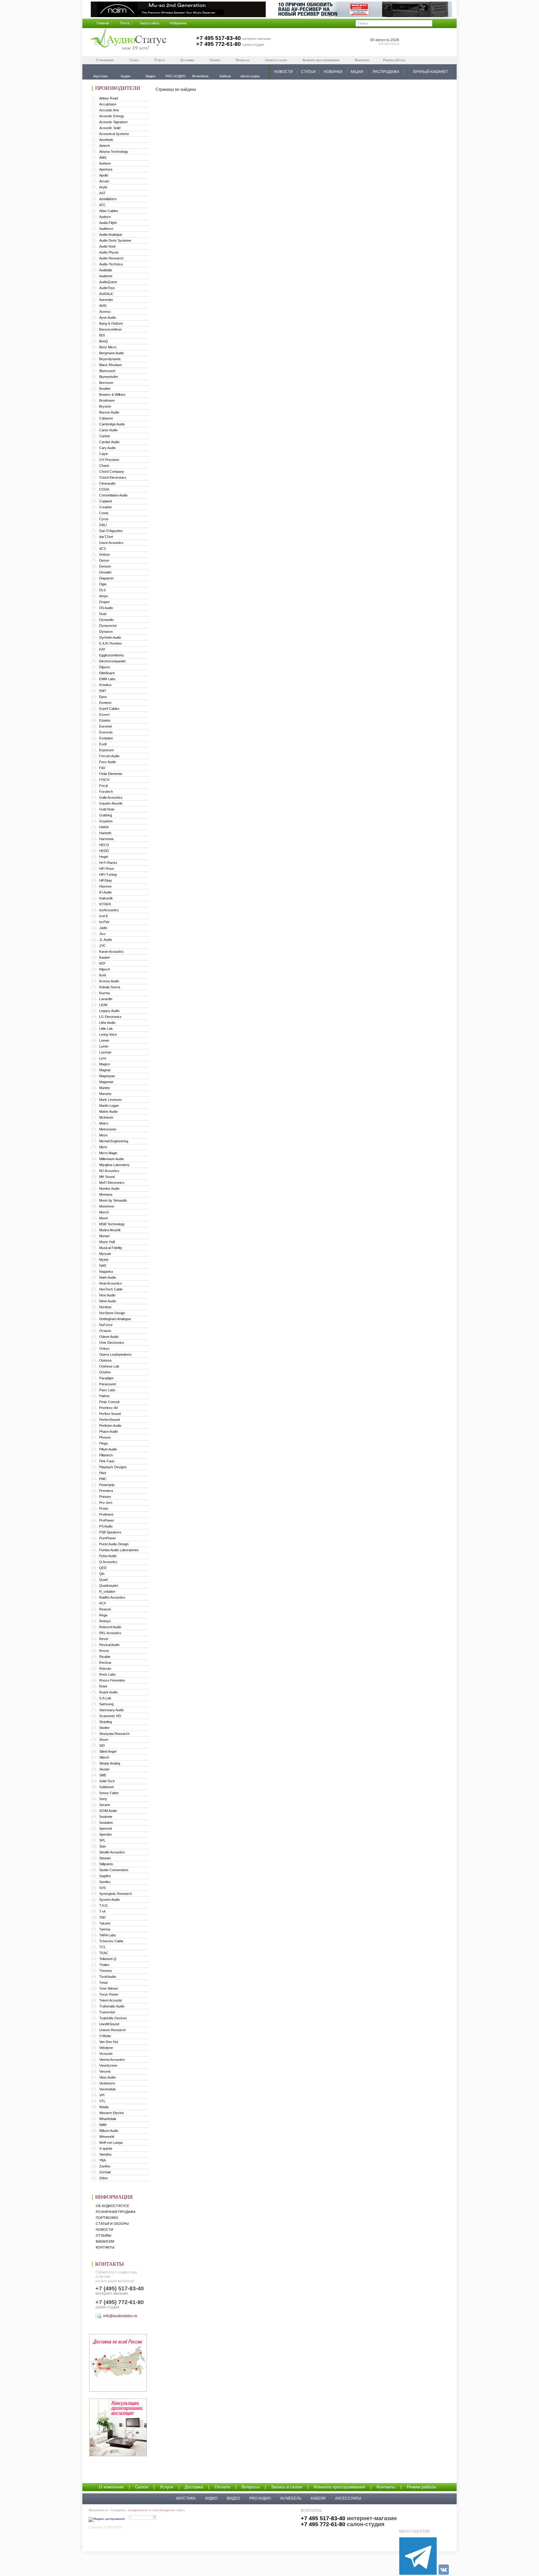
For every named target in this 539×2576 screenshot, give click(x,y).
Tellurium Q (108, 1959)
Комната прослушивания (321, 60)
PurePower (108, 1538)
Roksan (105, 1668)
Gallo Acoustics (111, 797)
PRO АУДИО (260, 2498)
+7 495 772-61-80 (219, 44)
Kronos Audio (109, 981)
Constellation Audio (113, 495)
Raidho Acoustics (112, 1597)
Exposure (107, 750)
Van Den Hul (109, 2042)
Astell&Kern (108, 199)
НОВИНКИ (333, 72)
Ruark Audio (108, 1692)
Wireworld (107, 2137)
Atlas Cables (109, 211)
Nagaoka (106, 1271)
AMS (103, 157)
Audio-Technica (111, 264)
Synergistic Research (116, 1894)
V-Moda (105, 2036)
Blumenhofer (109, 377)
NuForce (106, 1325)
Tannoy (105, 1929)
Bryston (105, 406)
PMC (103, 1479)
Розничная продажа (116, 2212)
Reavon (105, 1609)
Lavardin (106, 999)
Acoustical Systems (114, 134)
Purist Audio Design (114, 1544)
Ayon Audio (108, 317)
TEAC (104, 1953)
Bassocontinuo (110, 329)
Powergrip (107, 1485)
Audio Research (111, 258)
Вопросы (243, 60)
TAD (102, 1917)
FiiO (102, 768)
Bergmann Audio (112, 353)
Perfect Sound (110, 1414)
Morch (104, 1212)
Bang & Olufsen (111, 323)
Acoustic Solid (110, 128)
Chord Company (112, 472)
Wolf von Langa (111, 2143)
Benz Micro (108, 347)
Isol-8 (103, 916)
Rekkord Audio (110, 1627)
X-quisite (106, 2148)
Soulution (106, 1823)
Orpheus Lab (109, 1366)
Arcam (104, 181)
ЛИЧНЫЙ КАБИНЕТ (430, 72)
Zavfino (105, 2166)
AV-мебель (291, 2498)
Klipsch (105, 969)
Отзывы (104, 2235)
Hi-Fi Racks (108, 863)
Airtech (104, 146)
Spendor (106, 1834)
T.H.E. (104, 1905)
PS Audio (106, 1526)
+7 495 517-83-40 (219, 38)
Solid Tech (107, 1781)
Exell (103, 744)
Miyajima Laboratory (114, 1165)
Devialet (105, 572)
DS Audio (106, 608)
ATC (102, 205)
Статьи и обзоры (112, 2224)
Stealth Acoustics (112, 1852)
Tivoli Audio (108, 1977)
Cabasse (106, 418)
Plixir (103, 1473)
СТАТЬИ (308, 72)
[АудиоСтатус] (129, 40)
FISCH (104, 780)
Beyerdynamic (110, 359)
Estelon (105, 720)
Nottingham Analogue (115, 1319)
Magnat (105, 1070)
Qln (102, 1574)
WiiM (103, 2125)
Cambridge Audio (112, 424)
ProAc (104, 1508)
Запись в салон (276, 60)
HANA (104, 827)
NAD (103, 1266)
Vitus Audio (107, 2077)
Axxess (105, 312)
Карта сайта (150, 23)
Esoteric (105, 703)
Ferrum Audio (109, 756)
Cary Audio (107, 448)
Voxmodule (107, 2089)
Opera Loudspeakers (115, 1354)
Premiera (106, 1491)
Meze (103, 1135)
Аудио (211, 2498)
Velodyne (106, 2048)
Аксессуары (348, 2498)
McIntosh (106, 1117)
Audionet (106, 276)
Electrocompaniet (112, 661)
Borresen (106, 383)
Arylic (103, 187)
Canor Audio (108, 430)
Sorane (105, 1805)
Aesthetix (106, 140)
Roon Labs (107, 1674)
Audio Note (107, 246)
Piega (103, 1443)
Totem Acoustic (111, 2000)
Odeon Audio (109, 1337)
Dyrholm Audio (110, 637)
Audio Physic (109, 252)
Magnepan (107, 1076)
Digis (103, 584)
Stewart (105, 1858)
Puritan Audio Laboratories (119, 1550)
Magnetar (106, 1082)
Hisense (105, 886)
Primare (105, 1497)
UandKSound (109, 2024)
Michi (103, 1147)
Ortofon (105, 1372)
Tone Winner (109, 1988)
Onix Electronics (112, 1343)
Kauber (105, 957)
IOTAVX (105, 904)
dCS (102, 549)
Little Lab (106, 1029)
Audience (106, 229)
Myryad (105, 1254)
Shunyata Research (114, 1734)
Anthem (105, 163)
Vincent (105, 2071)
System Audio (109, 1900)
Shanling (106, 1722)
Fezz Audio (108, 762)
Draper (104, 602)
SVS (102, 1888)
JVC (102, 946)
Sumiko (105, 1882)
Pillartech (106, 1455)
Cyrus (104, 519)
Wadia (104, 2107)
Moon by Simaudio (113, 1200)
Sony (103, 1799)
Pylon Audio (108, 1556)
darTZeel (106, 537)
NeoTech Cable (111, 1289)
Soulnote (106, 1817)
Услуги (159, 60)
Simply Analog (110, 1763)
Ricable (105, 1657)
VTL (102, 2101)
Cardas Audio (109, 442)
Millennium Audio (112, 1159)
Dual (103, 614)
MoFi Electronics (112, 1183)
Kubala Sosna (110, 987)
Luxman (105, 1052)
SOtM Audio (108, 1811)
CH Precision (109, 460)
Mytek (104, 1260)
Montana (106, 1194)
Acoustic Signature (113, 122)
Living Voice (108, 1034)
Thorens (106, 1971)
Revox (104, 1651)
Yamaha (105, 2154)
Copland (105, 501)
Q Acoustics (108, 1562)
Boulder (105, 389)
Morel (103, 1218)
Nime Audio (108, 1301)
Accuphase (108, 104)
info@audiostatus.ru (120, 2316)
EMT (103, 691)
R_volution (107, 1591)
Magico (105, 1064)
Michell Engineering (114, 1141)
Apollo (104, 175)
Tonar (104, 1983)
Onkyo (104, 1349)
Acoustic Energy (112, 116)
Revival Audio (109, 1645)
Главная (103, 23)
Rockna (105, 1663)
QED (103, 1568)
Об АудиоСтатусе (112, 2206)
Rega (103, 1615)
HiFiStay (106, 880)
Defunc (105, 554)
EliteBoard (107, 673)
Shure (104, 1740)
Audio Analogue (111, 235)
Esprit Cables (109, 709)
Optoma (105, 1360)
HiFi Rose (107, 869)
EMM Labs (107, 679)
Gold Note (107, 809)
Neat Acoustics (111, 1283)
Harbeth (105, 833)
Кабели (318, 2498)
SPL (102, 1840)
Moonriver (107, 1206)
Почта (125, 23)
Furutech (106, 792)
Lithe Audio (107, 1023)
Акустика (186, 2498)
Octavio (105, 1331)
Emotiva (105, 685)
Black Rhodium (111, 365)
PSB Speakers (110, 1532)
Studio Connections (114, 1870)
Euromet (106, 726)
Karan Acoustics (112, 951)
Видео (233, 2498)
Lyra (103, 1058)
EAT (102, 649)
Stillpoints (106, 1864)
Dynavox (106, 632)
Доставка (187, 60)
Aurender (106, 300)
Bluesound (107, 371)
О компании (105, 60)
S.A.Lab (105, 1698)
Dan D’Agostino (111, 531)
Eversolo (106, 732)
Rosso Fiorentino (112, 1680)
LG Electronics (110, 1017)
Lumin (104, 1046)
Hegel (104, 857)
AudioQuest (108, 282)
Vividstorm (107, 2083)
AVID (103, 306)
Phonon (105, 1437)
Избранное (178, 23)
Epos (103, 697)
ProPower (107, 1520)
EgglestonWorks (112, 655)
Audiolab (106, 270)
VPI (102, 2095)
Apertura (106, 169)
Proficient (106, 1514)
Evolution (106, 738)
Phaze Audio (109, 1431)
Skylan (104, 1769)
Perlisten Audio (110, 1426)
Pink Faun (107, 1461)
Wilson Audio (109, 2131)
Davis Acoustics (111, 543)
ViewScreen (108, 2065)
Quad (103, 1580)
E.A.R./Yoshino (110, 643)
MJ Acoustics (109, 1171)
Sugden (105, 1876)
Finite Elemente (111, 774)
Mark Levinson (110, 1100)
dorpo (104, 596)
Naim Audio (108, 1277)
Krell (102, 975)
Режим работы (394, 60)
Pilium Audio (108, 1449)
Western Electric (112, 2113)
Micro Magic (108, 1153)
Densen (105, 566)
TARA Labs (108, 1935)
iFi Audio (105, 892)
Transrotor (107, 2012)
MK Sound (107, 1177)
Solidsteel (106, 1787)
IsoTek (104, 922)
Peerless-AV (109, 1408)
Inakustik (106, 898)
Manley (105, 1088)
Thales (104, 1965)
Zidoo (103, 2178)
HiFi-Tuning (108, 874)
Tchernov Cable (111, 1941)
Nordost (105, 1307)
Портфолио (107, 2218)
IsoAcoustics (109, 910)
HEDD (104, 851)
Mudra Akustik (110, 1230)
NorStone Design (112, 1313)
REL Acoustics (110, 1633)
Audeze (105, 217)
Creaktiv (106, 507)
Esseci (104, 714)
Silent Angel (108, 1751)
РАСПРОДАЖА (386, 72)
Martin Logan (109, 1106)
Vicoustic (106, 2054)
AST (102, 193)
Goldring (106, 815)
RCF (103, 1603)
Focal (103, 786)
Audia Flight (108, 223)
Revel (104, 1639)
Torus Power (109, 1994)
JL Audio (106, 940)
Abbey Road (109, 98)
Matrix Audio (108, 1111)
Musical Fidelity (111, 1248)
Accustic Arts (109, 110)
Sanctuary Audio (112, 1710)
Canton (105, 436)
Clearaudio (107, 483)
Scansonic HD (110, 1716)
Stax (103, 1846)
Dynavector (108, 626)
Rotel (103, 1686)
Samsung (106, 1704)
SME (103, 1775)
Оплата (215, 60)
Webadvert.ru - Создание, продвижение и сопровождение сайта (137, 2510)
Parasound (107, 1384)
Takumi (105, 1923)
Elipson (105, 667)
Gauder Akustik (111, 803)
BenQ (104, 341)
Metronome (108, 1129)
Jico (102, 934)
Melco (104, 1123)
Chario (104, 466)
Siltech (104, 1757)
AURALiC (106, 294)
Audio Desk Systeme (115, 240)
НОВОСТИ (284, 72)
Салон (134, 60)
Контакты (362, 60)
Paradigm (106, 1378)
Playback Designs (113, 1467)
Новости (104, 2230)
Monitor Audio (109, 1189)
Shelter (104, 1728)
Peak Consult (109, 1402)
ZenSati (105, 2172)
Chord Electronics (113, 477)
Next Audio (107, 1295)
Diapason (106, 578)
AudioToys (107, 288)
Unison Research (112, 2030)
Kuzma (104, 993)
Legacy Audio (109, 1011)
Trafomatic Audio (112, 2006)
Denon (104, 560)
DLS (102, 590)
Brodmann (107, 400)
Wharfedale (108, 2119)
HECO (104, 845)
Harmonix (107, 839)
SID (102, 1746)
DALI (103, 525)
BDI (102, 335)
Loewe (104, 1040)
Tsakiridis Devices (113, 2018)
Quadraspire (109, 1586)
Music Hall (107, 1242)
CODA (104, 489)
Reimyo (105, 1621)
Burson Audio (109, 412)
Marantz (105, 1094)
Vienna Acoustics (112, 2060)
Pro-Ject (106, 1503)
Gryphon (106, 821)
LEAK (103, 1005)
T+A (102, 1911)
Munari (104, 1236)
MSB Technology (112, 1224)
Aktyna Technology (114, 152)
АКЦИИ (357, 72)
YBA (102, 2160)
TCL (102, 1947)
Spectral (105, 1828)
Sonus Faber (109, 1793)
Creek (104, 513)
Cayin (104, 454)
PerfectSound (109, 1420)
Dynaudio (106, 620)
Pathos (104, 1396)
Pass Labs (107, 1390)
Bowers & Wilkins (112, 395)
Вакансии (105, 2241)
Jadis (103, 928)
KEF (102, 963)
